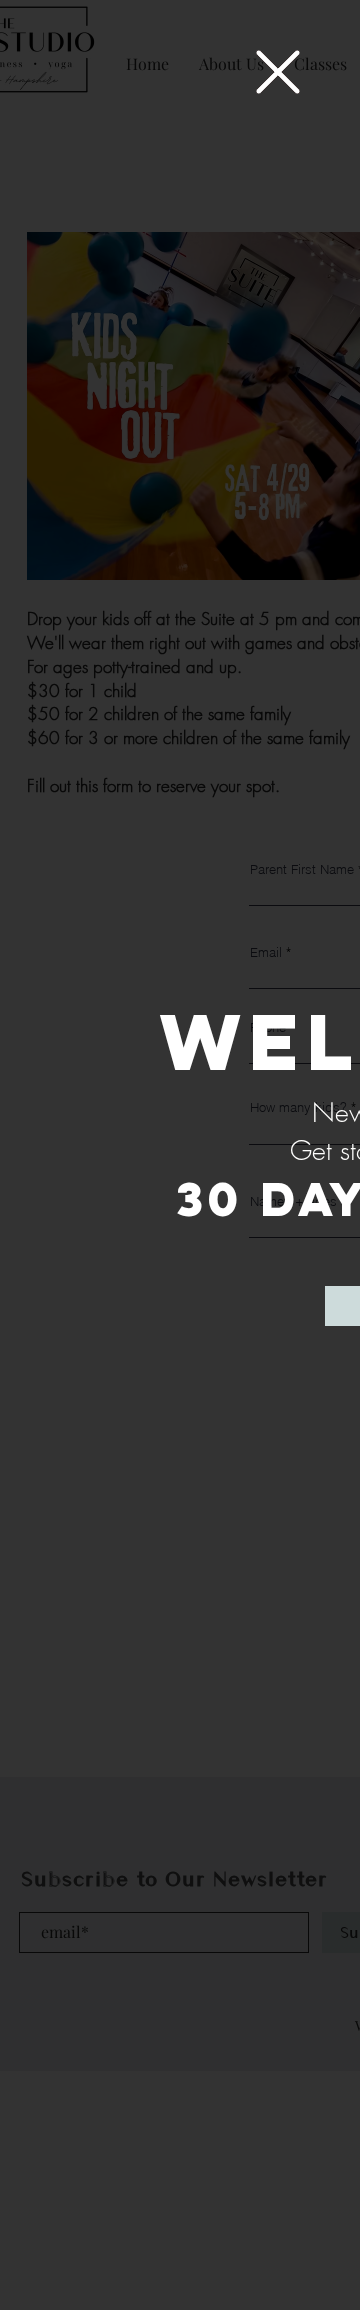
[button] (278, 72)
